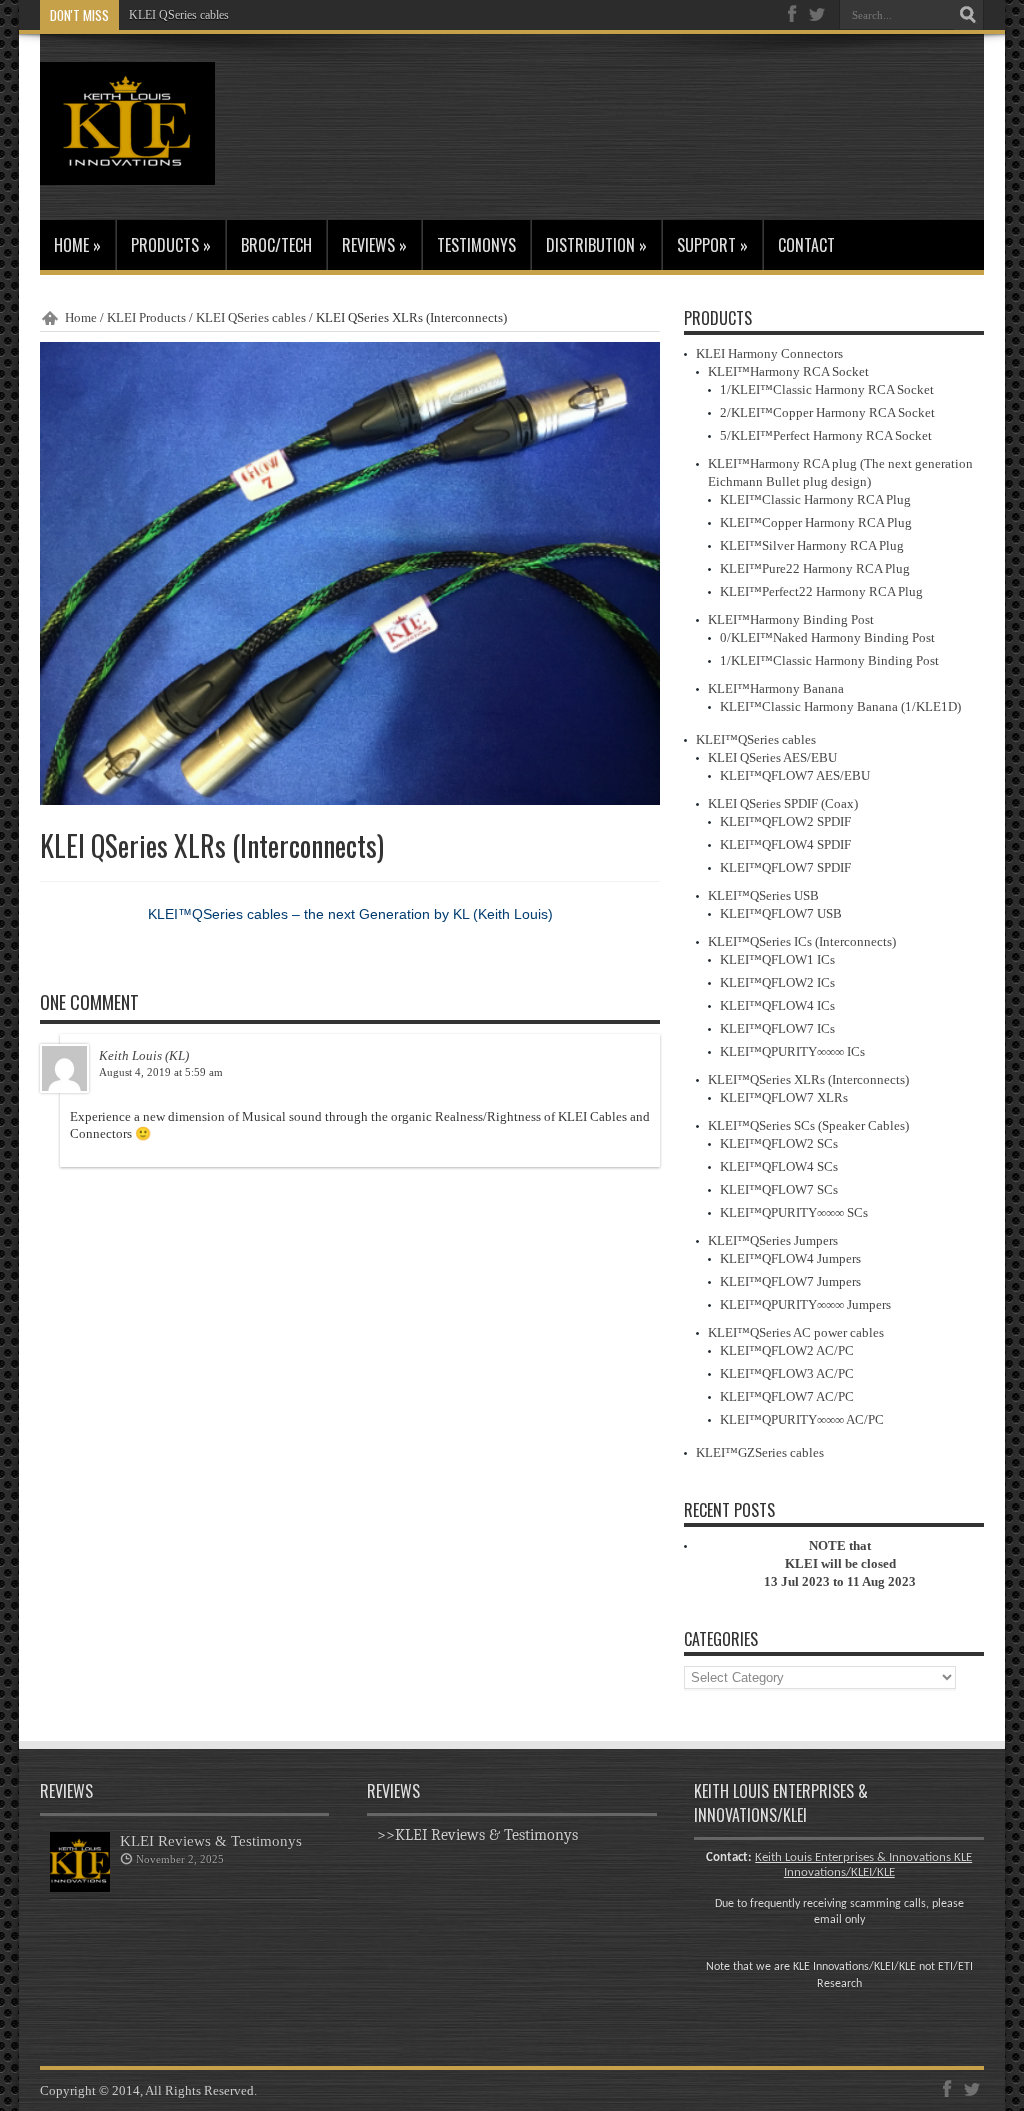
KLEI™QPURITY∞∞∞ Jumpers (805, 1304)
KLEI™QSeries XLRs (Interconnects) (808, 1079)
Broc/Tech (276, 245)
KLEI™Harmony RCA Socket (788, 371)
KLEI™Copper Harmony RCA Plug (816, 522)
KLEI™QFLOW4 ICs (777, 1005)
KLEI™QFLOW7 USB (781, 913)
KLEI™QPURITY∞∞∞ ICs (792, 1051)
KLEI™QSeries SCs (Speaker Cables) (808, 1125)
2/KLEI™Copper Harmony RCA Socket (827, 412)
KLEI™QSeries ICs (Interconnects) (802, 941)
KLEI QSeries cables (179, 15)
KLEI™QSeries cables (756, 739)
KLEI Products (146, 317)
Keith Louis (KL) (144, 1055)
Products (171, 245)
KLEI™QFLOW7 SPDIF (785, 867)
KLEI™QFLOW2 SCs (779, 1143)
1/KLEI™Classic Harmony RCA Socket (827, 389)
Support (712, 245)
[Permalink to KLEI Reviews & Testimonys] (80, 1887)
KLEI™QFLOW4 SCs (779, 1166)
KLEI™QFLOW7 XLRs (784, 1097)
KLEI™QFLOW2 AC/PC (787, 1350)
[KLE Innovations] (127, 170)
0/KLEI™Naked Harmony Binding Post (827, 637)
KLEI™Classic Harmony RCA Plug (815, 499)
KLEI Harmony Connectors (769, 353)
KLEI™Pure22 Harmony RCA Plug (815, 568)
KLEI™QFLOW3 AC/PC (787, 1373)
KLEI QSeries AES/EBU (772, 757)
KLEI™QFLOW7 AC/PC (787, 1396)
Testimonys (476, 245)
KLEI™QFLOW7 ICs (777, 1028)
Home (77, 245)
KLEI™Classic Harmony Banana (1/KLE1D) (840, 706)
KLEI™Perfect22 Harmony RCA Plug (821, 591)
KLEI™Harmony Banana (776, 688)
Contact (806, 245)
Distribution (596, 245)
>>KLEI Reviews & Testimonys (477, 1835)
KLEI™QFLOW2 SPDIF (785, 821)
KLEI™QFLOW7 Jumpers (790, 1281)
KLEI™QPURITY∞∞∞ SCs (794, 1212)
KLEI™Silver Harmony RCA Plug (812, 545)
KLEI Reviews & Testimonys (211, 1840)
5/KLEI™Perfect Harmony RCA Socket (826, 435)
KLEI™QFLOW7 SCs (779, 1189)
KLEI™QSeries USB (763, 895)
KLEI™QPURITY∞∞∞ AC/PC (802, 1419)
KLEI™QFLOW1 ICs (777, 959)
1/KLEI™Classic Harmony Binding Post (829, 660)
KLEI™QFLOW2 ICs (777, 982)
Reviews (374, 245)
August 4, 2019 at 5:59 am (161, 1072)
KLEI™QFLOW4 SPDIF (785, 844)
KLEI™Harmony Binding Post (791, 619)
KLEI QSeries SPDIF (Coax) (783, 803)
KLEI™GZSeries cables (760, 1452)
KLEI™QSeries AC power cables (796, 1332)
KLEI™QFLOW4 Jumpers (790, 1258)
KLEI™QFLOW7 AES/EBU (795, 775)
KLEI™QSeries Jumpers (773, 1240)
